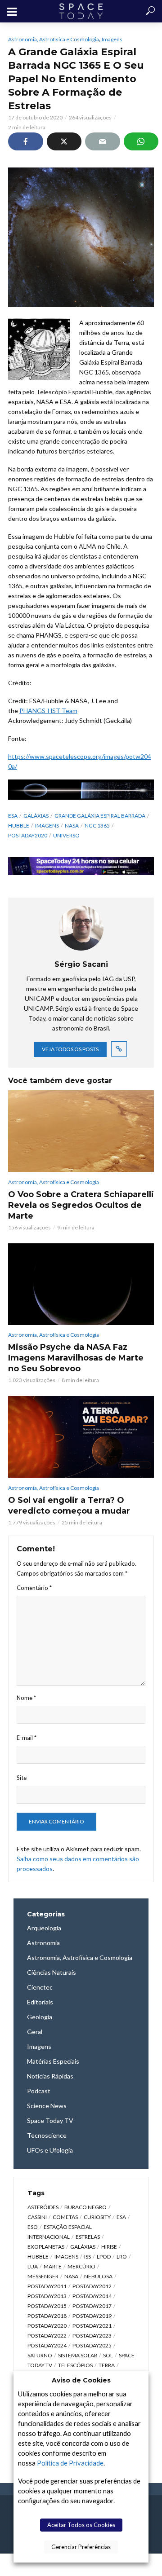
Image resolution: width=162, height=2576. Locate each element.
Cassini (37, 2217)
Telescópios (75, 2365)
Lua (33, 2266)
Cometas (65, 2217)
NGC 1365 (97, 826)
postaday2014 (92, 2296)
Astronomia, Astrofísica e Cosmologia (54, 39)
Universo (66, 835)
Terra (107, 2365)
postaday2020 (28, 835)
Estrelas (88, 2237)
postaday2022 (47, 2336)
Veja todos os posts (70, 1049)
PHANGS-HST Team (48, 711)
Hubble (19, 826)
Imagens (112, 39)
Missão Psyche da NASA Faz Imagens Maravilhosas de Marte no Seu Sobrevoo (76, 1358)
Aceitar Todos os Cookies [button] (81, 2525)
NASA (72, 826)
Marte (53, 2266)
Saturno (40, 2355)
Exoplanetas (46, 2247)
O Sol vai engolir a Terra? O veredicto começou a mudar (69, 1506)
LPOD (104, 2257)
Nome (26, 1698)
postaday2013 (47, 2296)
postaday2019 (92, 2316)
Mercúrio (81, 2266)
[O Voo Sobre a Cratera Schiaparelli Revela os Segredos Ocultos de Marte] (81, 1131)
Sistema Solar (78, 2355)
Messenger (43, 2276)
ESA (13, 816)
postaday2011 (47, 2286)
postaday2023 (92, 2336)
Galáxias (36, 816)
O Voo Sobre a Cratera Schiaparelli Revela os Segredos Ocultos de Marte (81, 1205)
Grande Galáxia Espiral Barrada (100, 816)
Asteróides (43, 2207)
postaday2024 (47, 2345)
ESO (33, 2227)
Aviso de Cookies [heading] (81, 2380)
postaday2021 (92, 2326)
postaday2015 (47, 2306)
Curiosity (97, 2217)
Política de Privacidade (70, 2463)
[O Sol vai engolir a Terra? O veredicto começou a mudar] (81, 1437)
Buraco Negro (85, 2207)
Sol (108, 2355)
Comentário (34, 1588)
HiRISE (109, 2247)
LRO (122, 2257)
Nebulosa (98, 2276)
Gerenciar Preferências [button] (81, 2547)
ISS (88, 2257)
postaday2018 (47, 2316)
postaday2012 (92, 2286)
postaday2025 (92, 2345)
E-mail (27, 1738)
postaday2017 (92, 2306)
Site (22, 1778)
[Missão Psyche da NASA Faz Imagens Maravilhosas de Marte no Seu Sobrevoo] (81, 1284)
